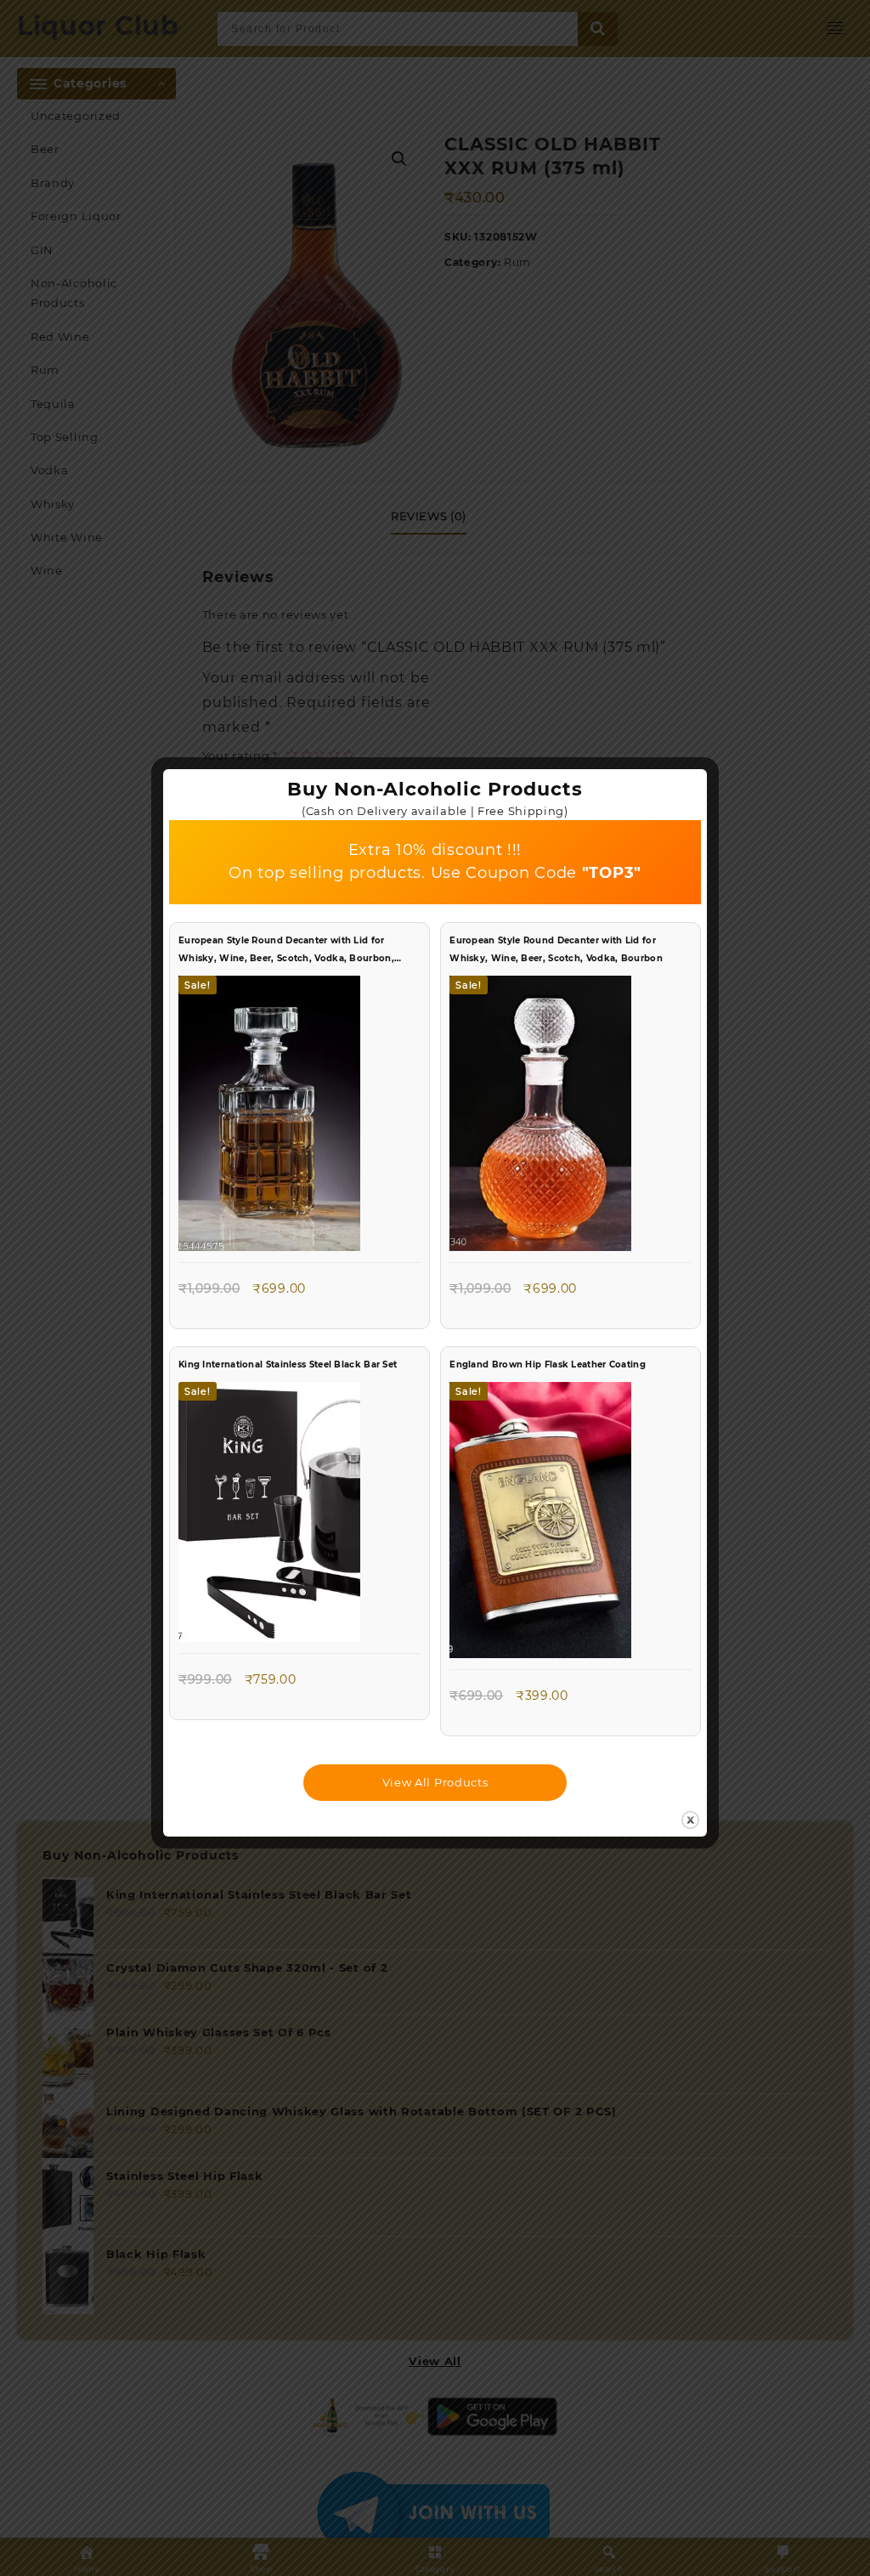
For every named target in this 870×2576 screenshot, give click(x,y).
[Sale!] (269, 1118)
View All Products (435, 1782)
